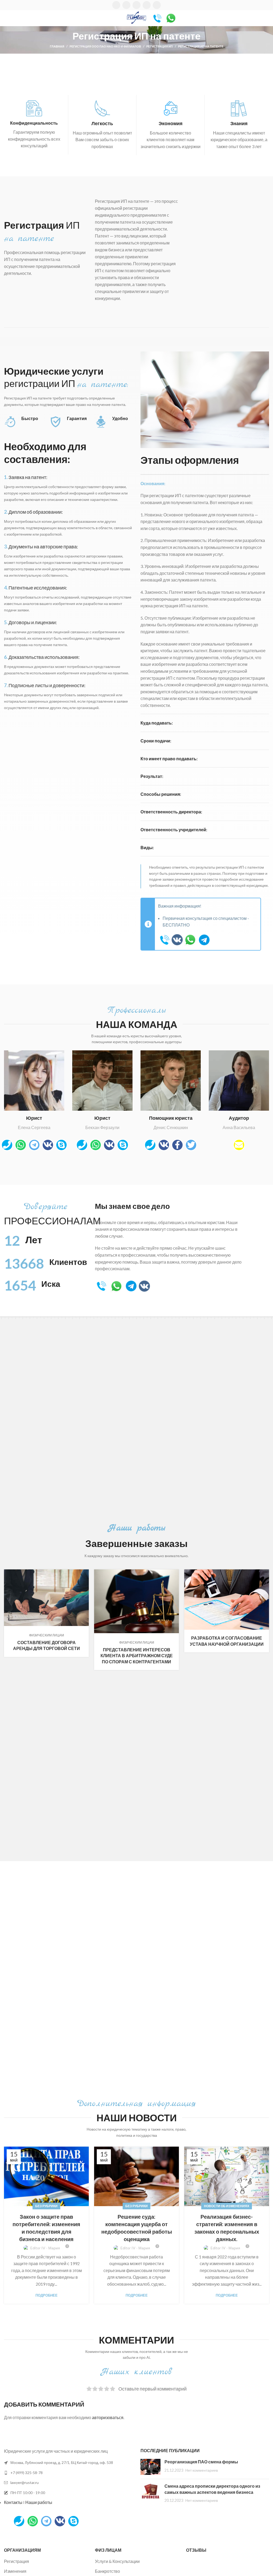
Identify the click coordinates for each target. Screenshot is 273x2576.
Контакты (13, 2502)
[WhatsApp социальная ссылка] (136, 5)
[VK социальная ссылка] (147, 5)
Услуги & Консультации (117, 2561)
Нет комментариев (202, 2470)
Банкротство (107, 2571)
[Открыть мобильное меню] (6, 18)
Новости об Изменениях (227, 2206)
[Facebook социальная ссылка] (116, 5)
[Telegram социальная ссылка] (157, 5)
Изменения (15, 2571)
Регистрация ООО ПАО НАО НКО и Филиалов (105, 46)
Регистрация (17, 2561)
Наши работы (39, 2502)
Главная (57, 46)
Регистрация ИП (160, 46)
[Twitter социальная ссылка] (126, 5)
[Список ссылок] (68, 2473)
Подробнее (47, 2295)
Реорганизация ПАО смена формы (201, 2462)
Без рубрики (46, 2206)
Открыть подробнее (85, 1573)
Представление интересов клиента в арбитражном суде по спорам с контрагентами (137, 1656)
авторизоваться (108, 2417)
